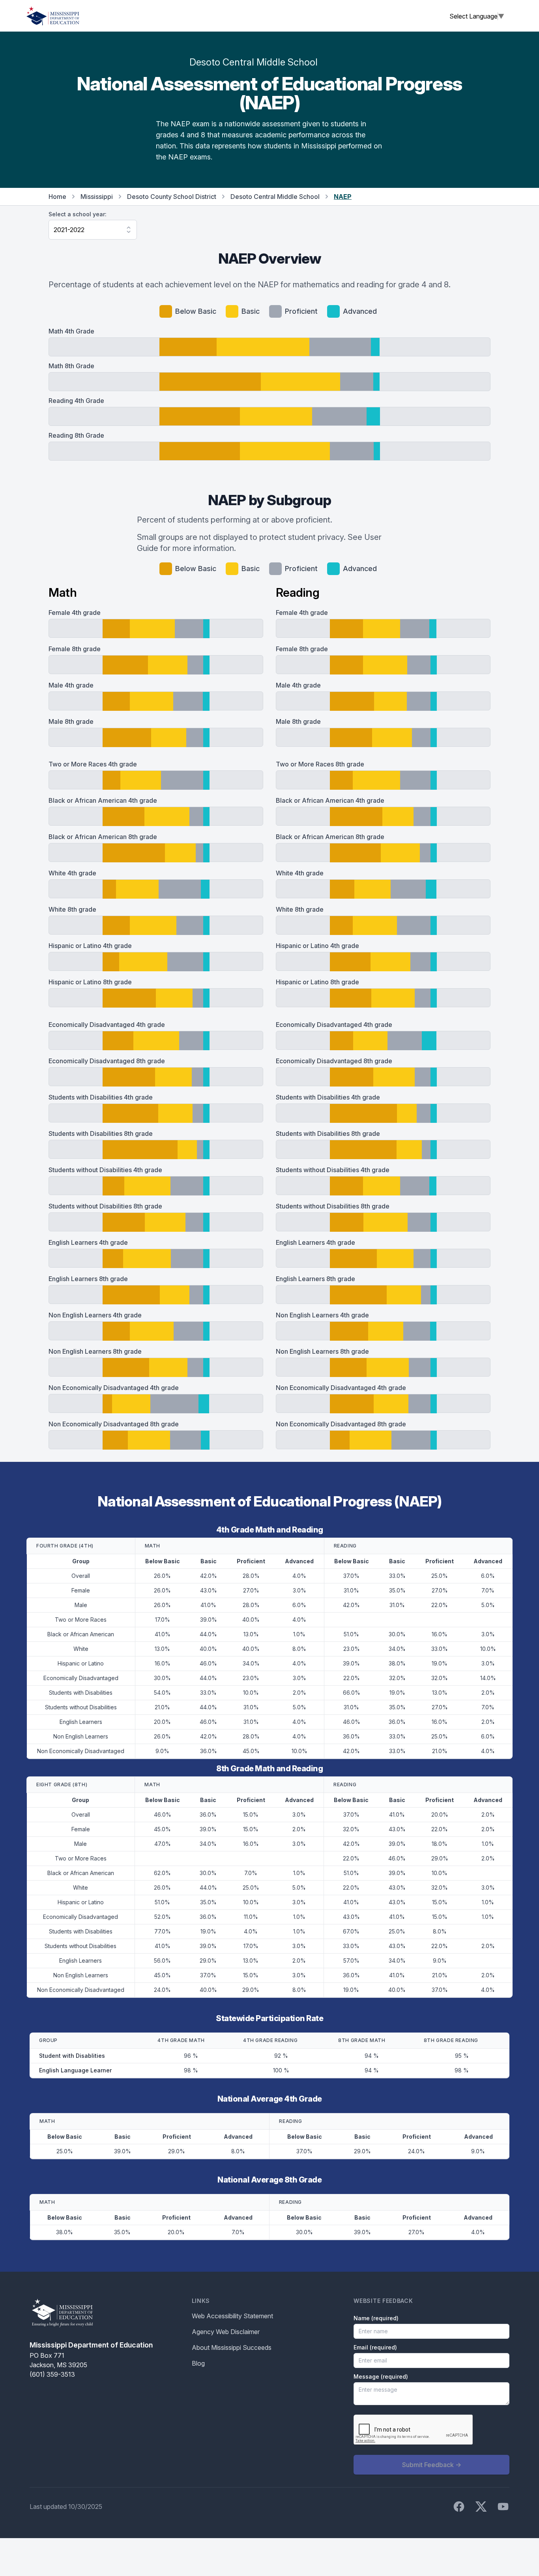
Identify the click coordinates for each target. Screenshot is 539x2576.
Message (381, 2376)
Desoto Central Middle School (275, 197)
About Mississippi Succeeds (232, 2347)
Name (376, 2318)
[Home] (53, 16)
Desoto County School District (172, 197)
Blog (198, 2363)
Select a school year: (78, 214)
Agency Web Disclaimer (226, 2332)
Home (57, 197)
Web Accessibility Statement (232, 2316)
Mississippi (97, 197)
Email (375, 2347)
